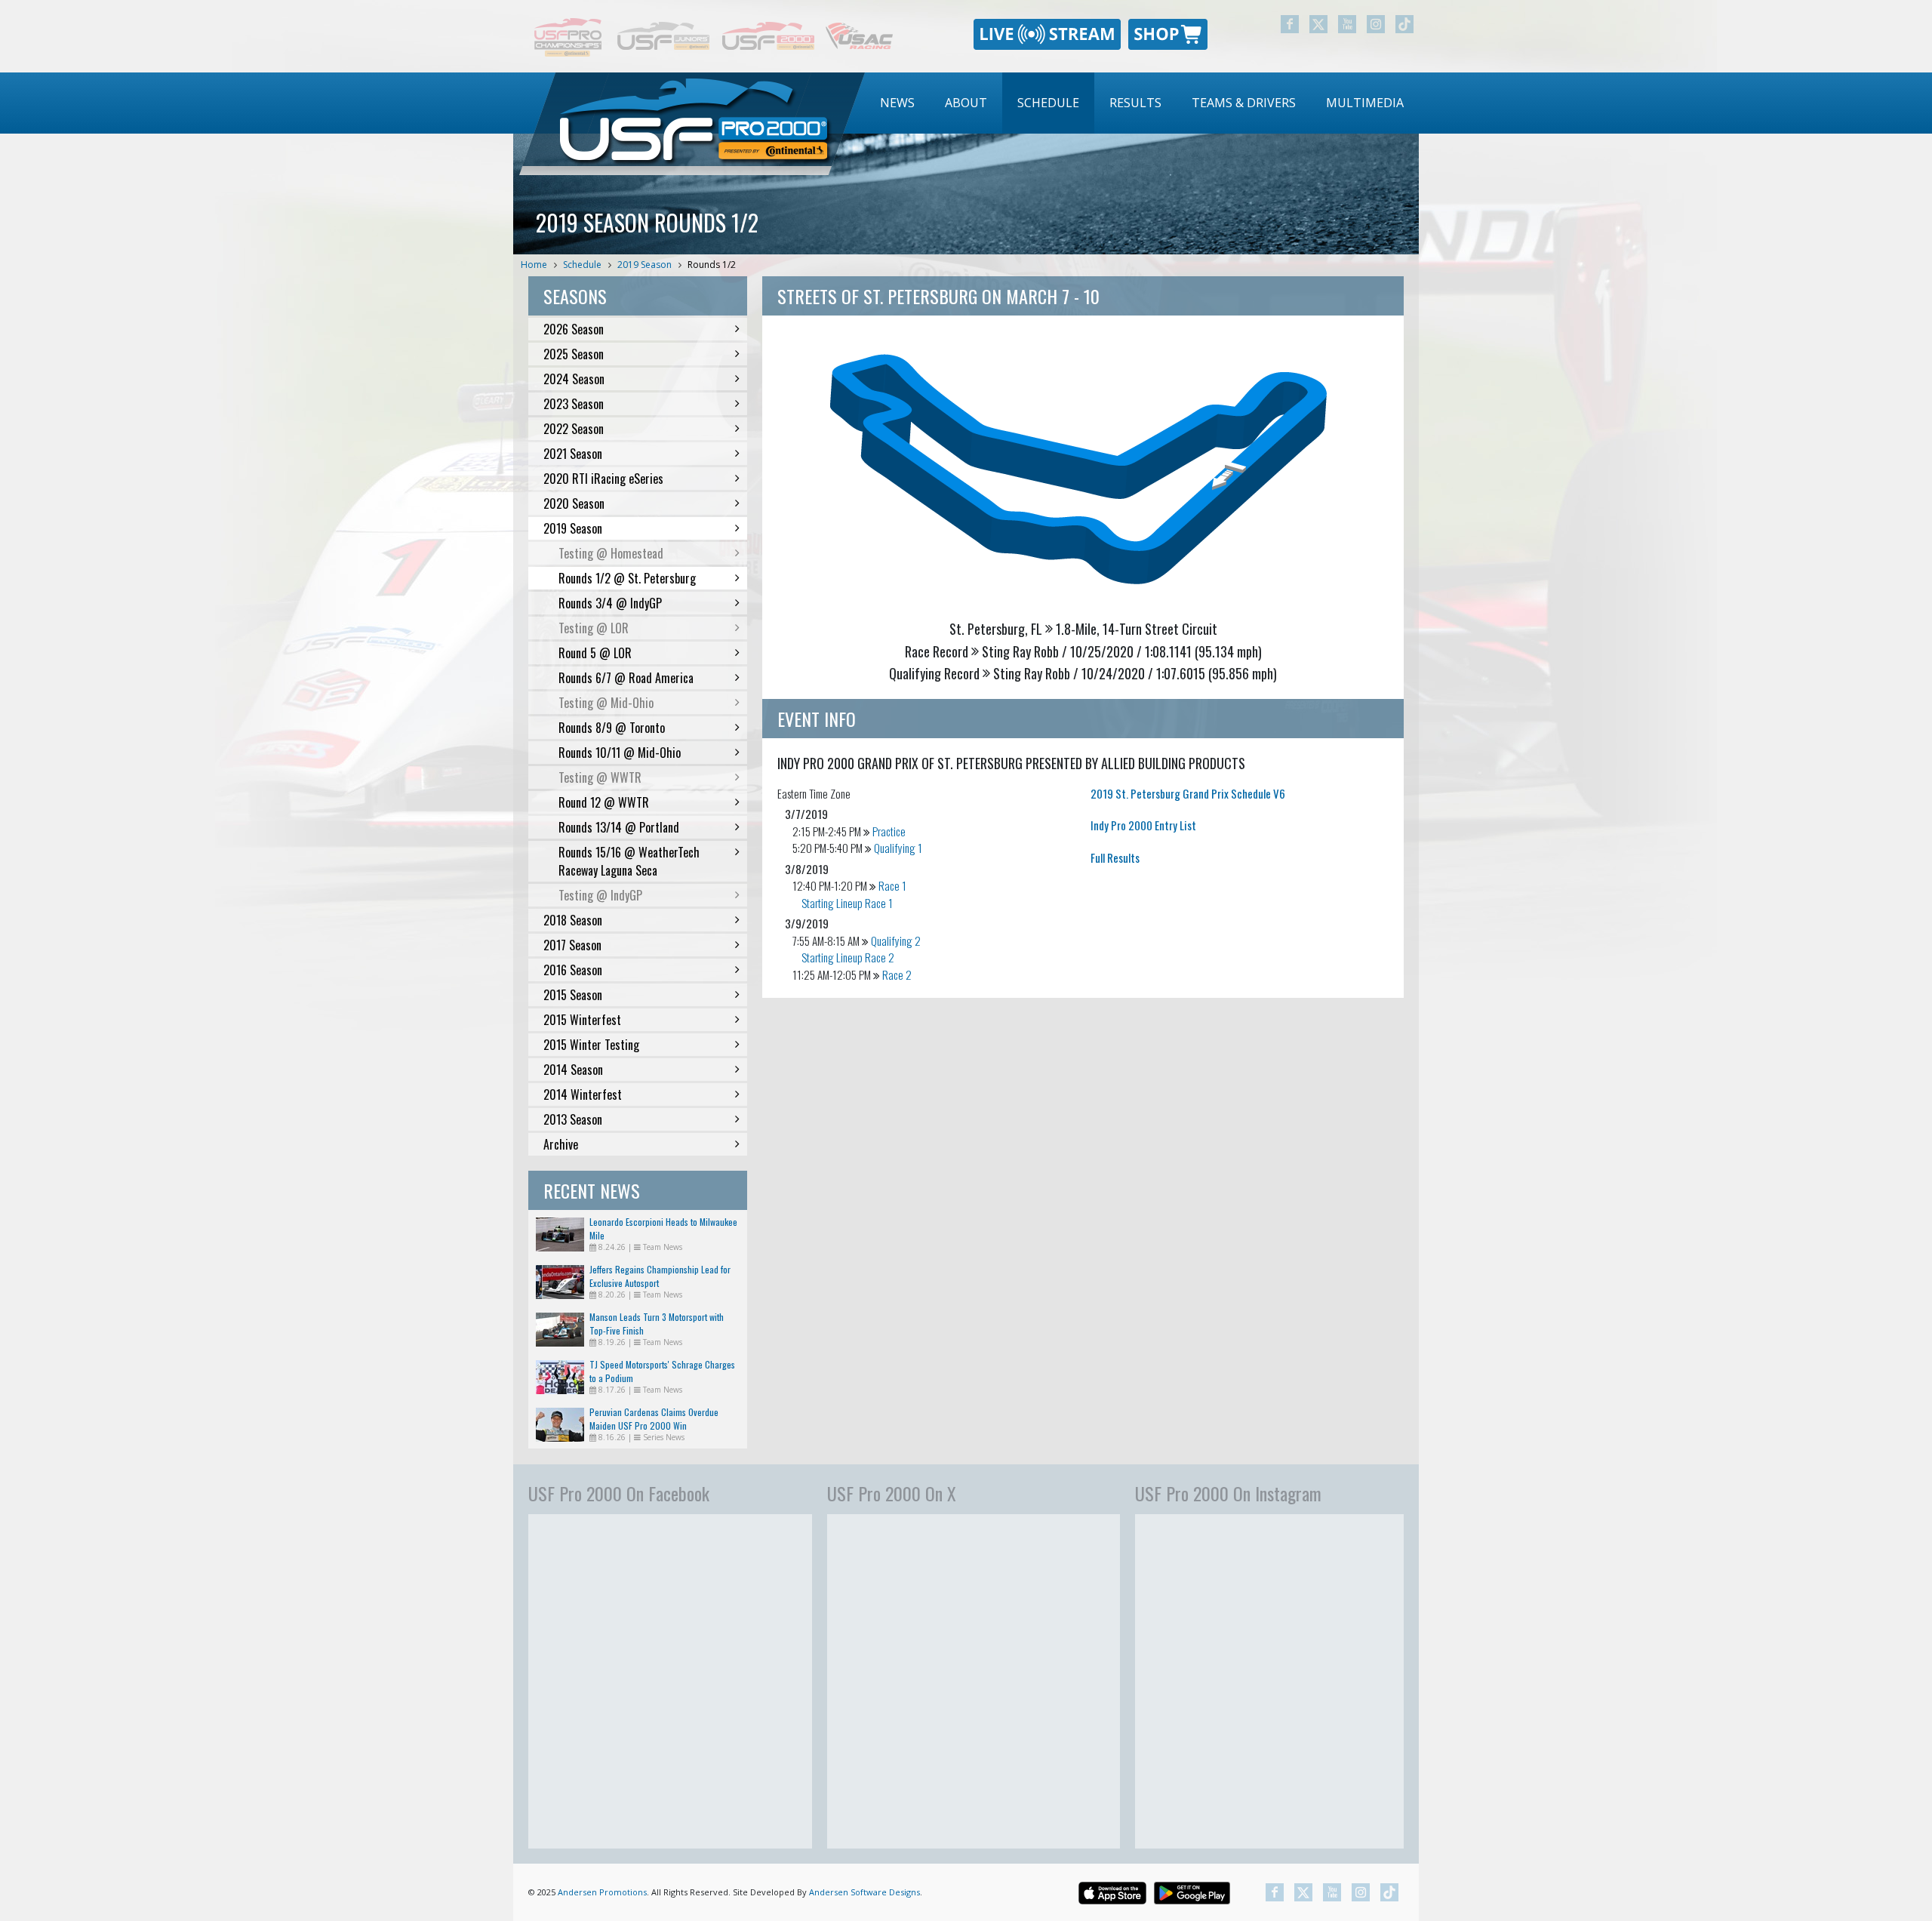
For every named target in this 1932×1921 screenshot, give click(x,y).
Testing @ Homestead (611, 553)
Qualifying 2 (896, 940)
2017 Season (572, 945)
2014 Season (573, 1070)
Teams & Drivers (1244, 103)
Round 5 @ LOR (595, 653)
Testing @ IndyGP (600, 895)
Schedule (1048, 103)
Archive (561, 1144)
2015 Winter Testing (591, 1045)
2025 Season (574, 354)
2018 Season (573, 920)
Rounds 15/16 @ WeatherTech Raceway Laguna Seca (629, 861)
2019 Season (645, 265)
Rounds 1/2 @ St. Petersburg (627, 578)
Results (1135, 103)
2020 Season (574, 503)
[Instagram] (1376, 24)
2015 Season (573, 995)
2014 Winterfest (583, 1094)
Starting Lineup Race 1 (847, 903)
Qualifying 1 (898, 848)
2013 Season (573, 1119)
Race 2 (897, 974)
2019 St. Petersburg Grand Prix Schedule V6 (1188, 793)
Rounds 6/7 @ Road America (626, 678)
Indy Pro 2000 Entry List (1143, 825)
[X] (1318, 24)
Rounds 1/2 (712, 265)
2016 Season (573, 970)
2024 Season (574, 379)
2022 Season (574, 429)
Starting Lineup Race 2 (848, 957)
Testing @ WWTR (600, 777)
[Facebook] (1290, 24)
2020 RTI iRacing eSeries (603, 479)
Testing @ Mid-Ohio (606, 703)
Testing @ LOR (594, 628)
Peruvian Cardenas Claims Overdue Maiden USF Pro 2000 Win (654, 1419)
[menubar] (1142, 103)
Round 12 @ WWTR (604, 802)
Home (534, 265)
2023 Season (574, 404)
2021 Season (573, 454)
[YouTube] (1347, 24)
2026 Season (574, 329)
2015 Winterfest (582, 1020)
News (897, 103)
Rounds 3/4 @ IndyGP (610, 603)
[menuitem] (897, 103)
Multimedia (1365, 103)
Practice (889, 831)
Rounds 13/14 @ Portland (619, 827)
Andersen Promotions (602, 1892)
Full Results (1115, 857)
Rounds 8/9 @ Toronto (612, 728)
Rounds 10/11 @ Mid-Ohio (620, 753)
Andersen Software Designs (864, 1892)
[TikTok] (1404, 24)
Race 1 (892, 885)
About (966, 103)
